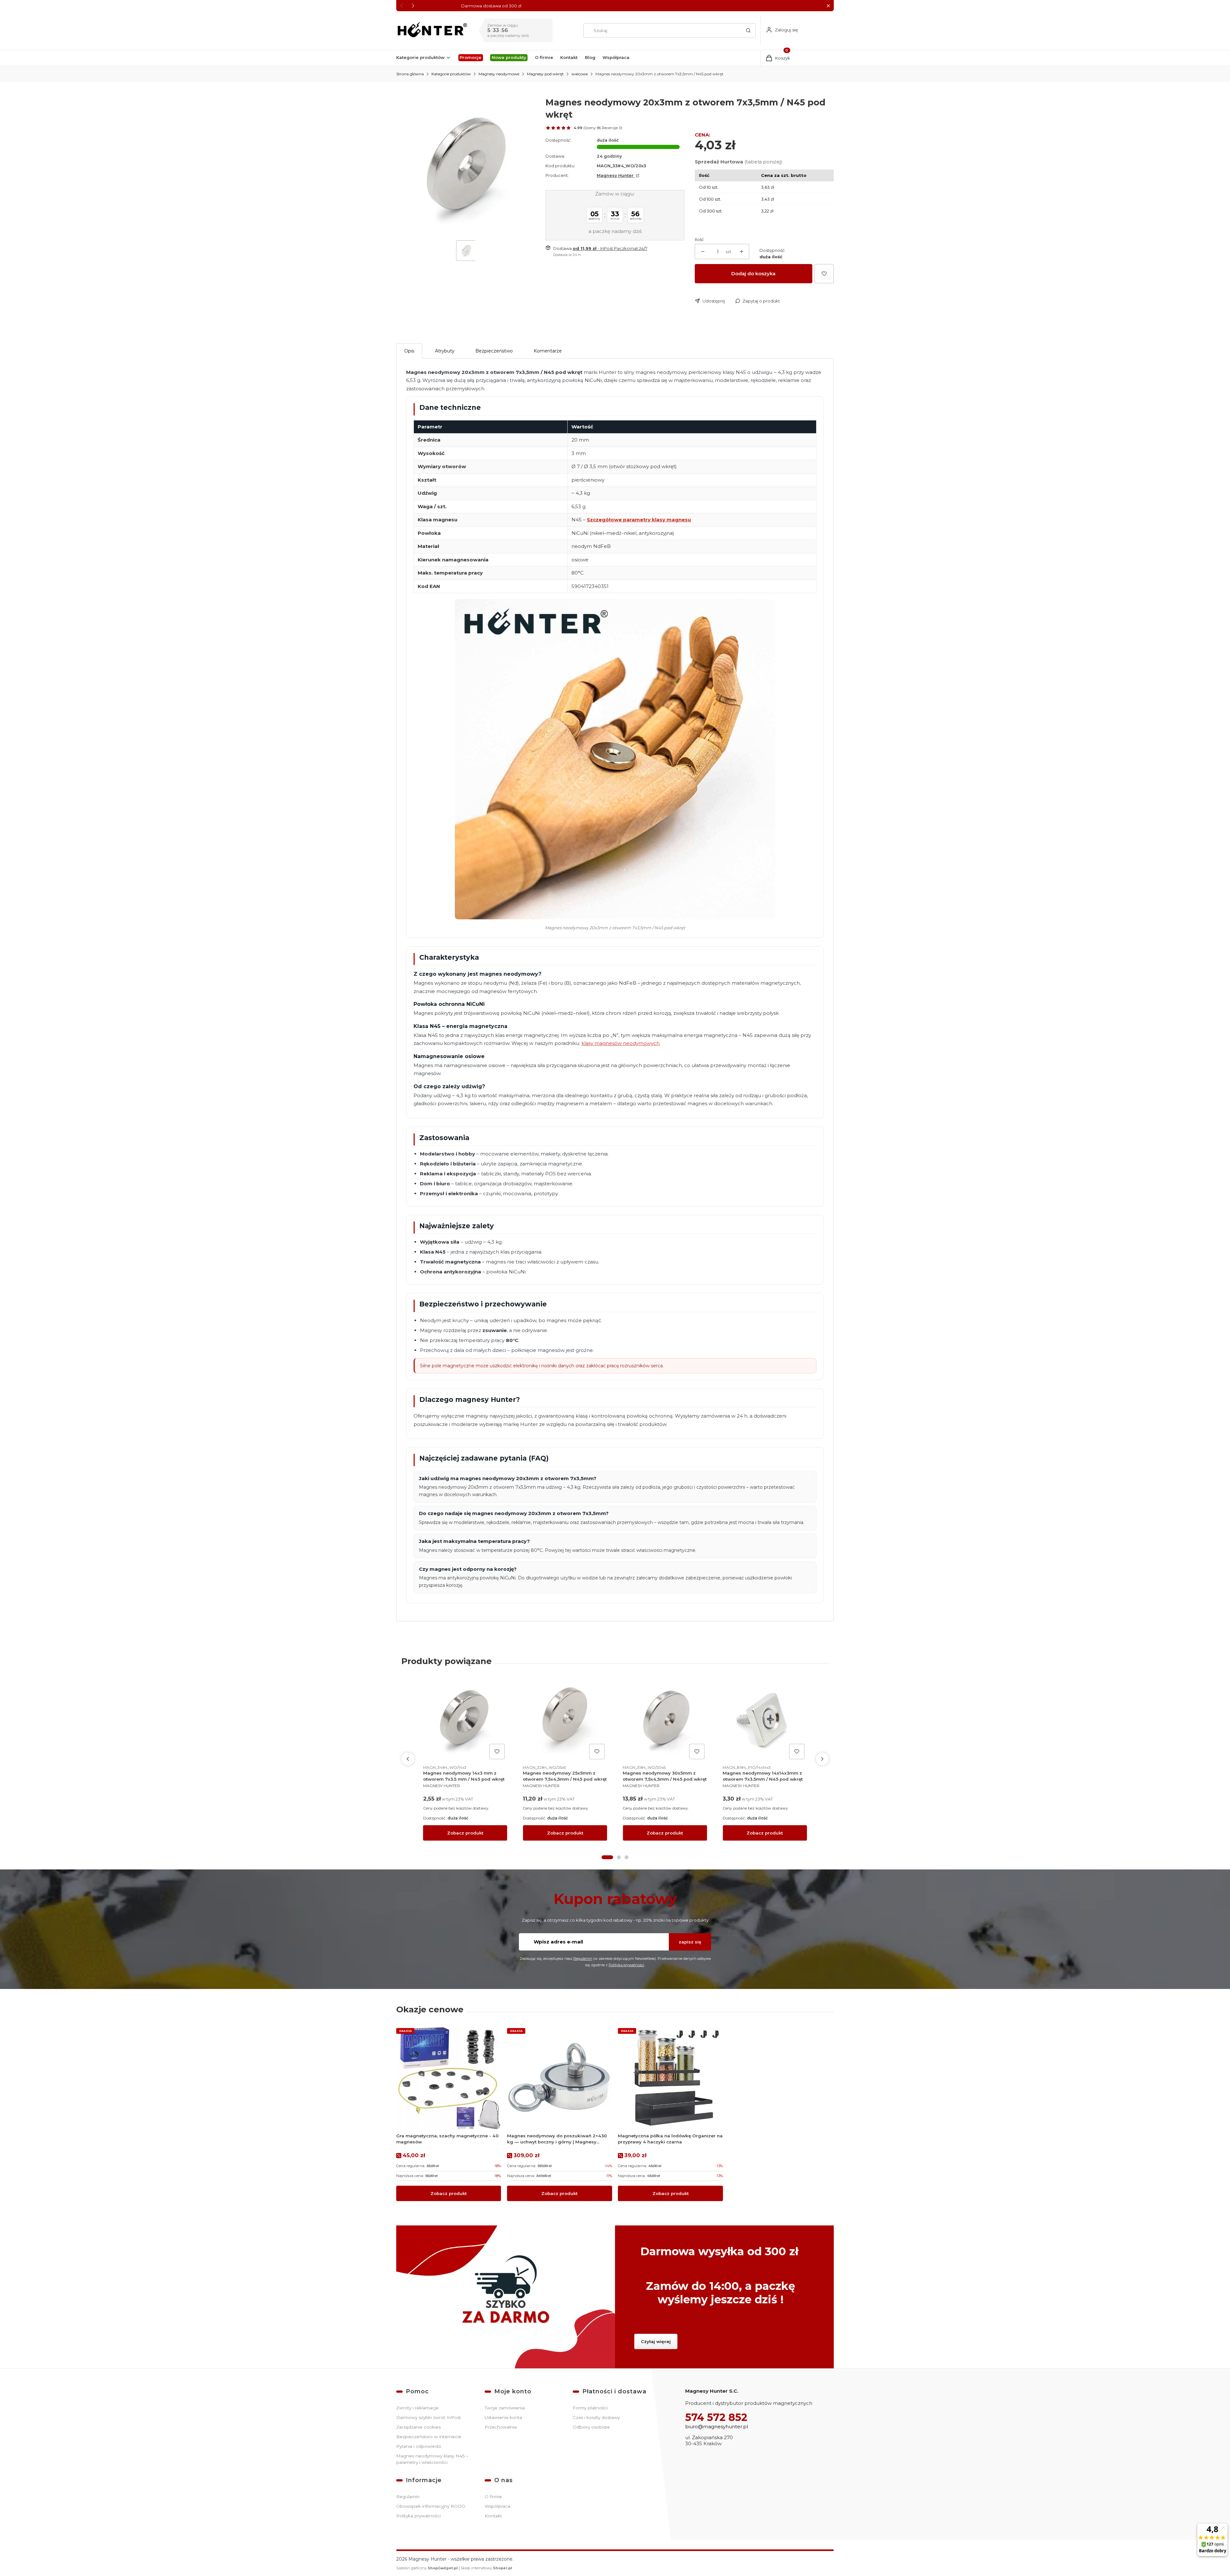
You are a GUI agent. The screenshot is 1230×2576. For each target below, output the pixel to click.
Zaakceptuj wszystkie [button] (728, 1321)
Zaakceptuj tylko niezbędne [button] (599, 1321)
